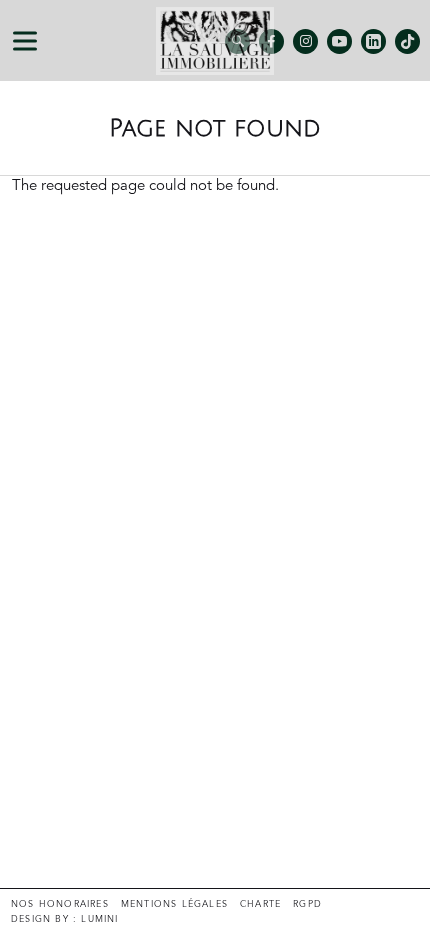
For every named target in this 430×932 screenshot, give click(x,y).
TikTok (407, 41)
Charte (260, 904)
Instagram (305, 41)
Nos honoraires (60, 904)
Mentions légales (174, 904)
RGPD (307, 904)
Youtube (339, 41)
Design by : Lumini (65, 919)
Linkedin (373, 41)
